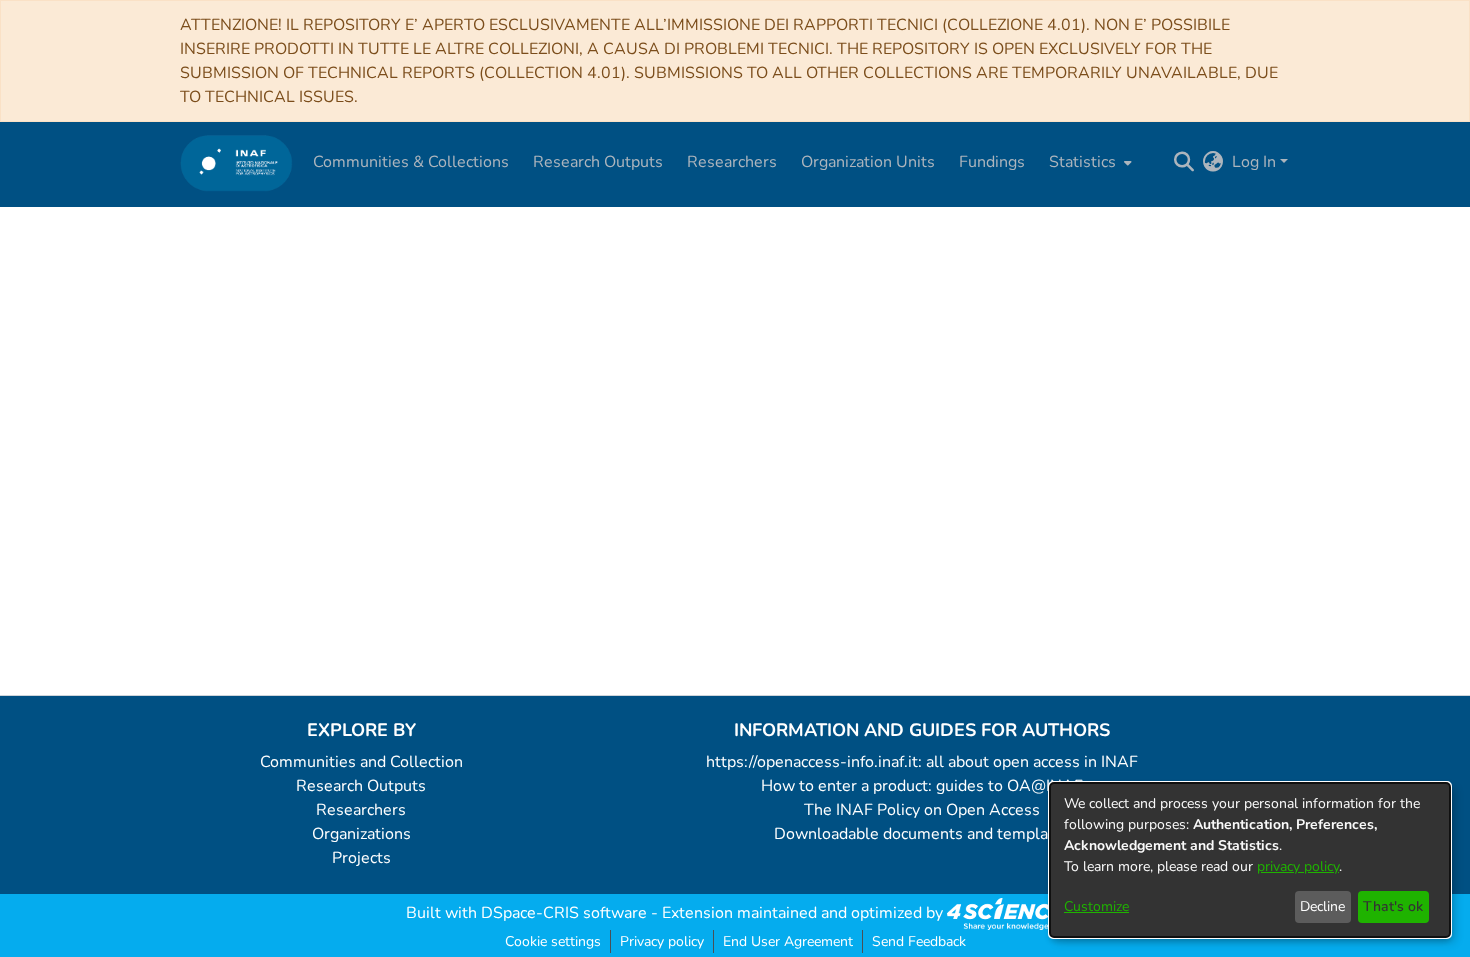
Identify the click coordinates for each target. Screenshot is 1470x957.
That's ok (1393, 906)
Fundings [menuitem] (992, 162)
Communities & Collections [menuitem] (411, 162)
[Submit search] (1184, 162)
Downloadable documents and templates (922, 834)
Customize (1096, 906)
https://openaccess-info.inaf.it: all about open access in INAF (922, 762)
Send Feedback (919, 941)
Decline (1322, 906)
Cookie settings (553, 941)
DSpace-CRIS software (564, 913)
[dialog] (1250, 860)
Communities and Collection (361, 762)
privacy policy (1298, 866)
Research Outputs (361, 786)
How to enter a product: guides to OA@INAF (922, 786)
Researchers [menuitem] (732, 162)
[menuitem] (1088, 162)
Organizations (361, 834)
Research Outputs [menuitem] (598, 162)
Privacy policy (662, 941)
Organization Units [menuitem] (868, 162)
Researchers (361, 810)
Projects (361, 858)
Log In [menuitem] (1254, 162)
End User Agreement (788, 941)
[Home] (236, 162)
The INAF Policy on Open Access (922, 810)
